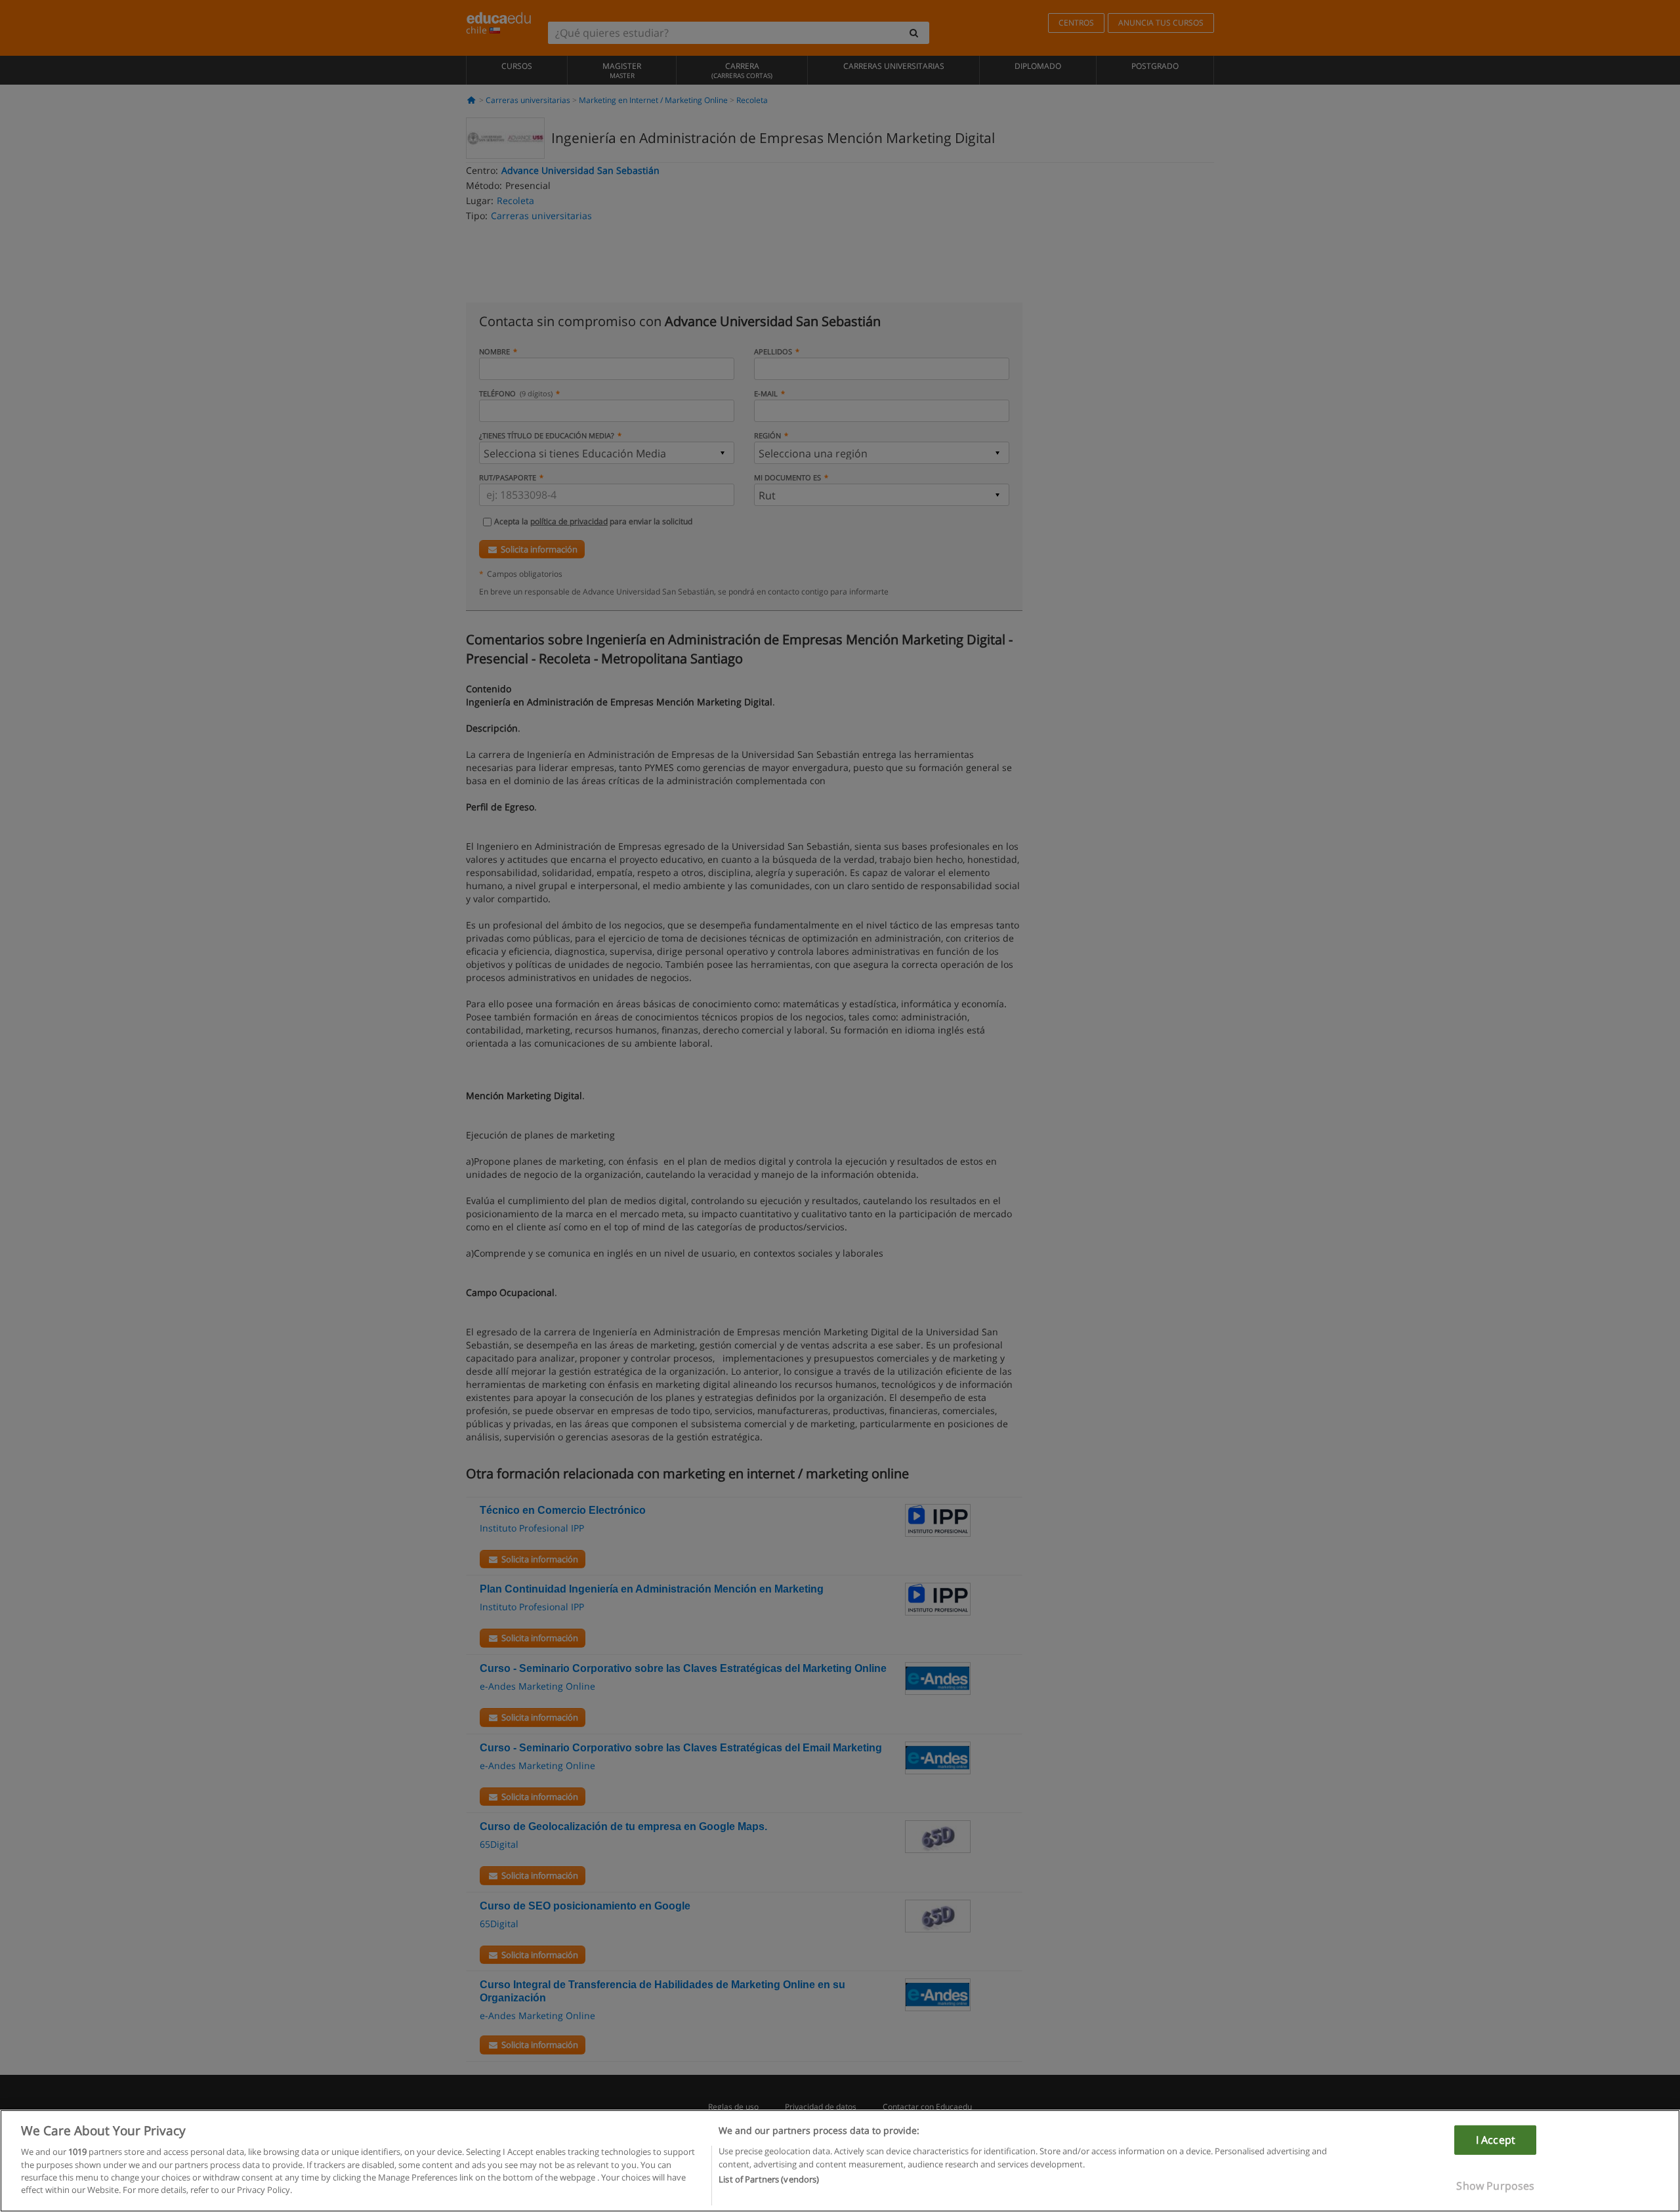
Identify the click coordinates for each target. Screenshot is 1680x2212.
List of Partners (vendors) (769, 2180)
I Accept (1496, 2140)
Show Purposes (1495, 2186)
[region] (840, 2161)
